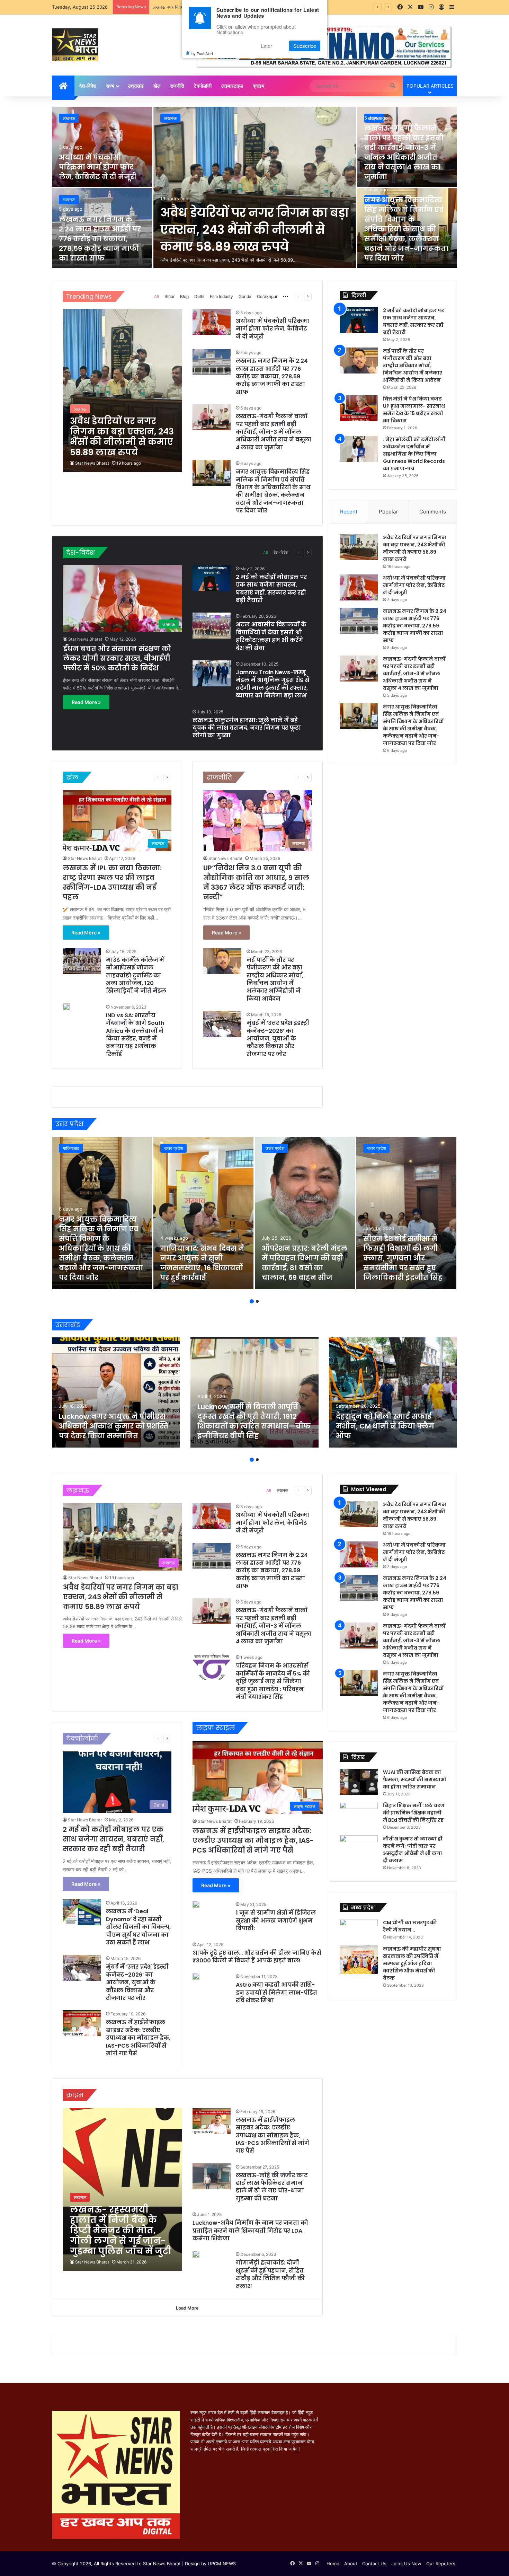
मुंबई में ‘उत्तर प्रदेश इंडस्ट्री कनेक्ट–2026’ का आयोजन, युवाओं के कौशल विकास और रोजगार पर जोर (278, 1039)
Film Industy (221, 296)
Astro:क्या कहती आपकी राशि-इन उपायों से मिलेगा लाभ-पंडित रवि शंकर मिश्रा (276, 1993)
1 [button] (252, 1301)
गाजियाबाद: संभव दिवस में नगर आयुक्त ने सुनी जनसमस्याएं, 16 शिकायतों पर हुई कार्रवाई (202, 1263)
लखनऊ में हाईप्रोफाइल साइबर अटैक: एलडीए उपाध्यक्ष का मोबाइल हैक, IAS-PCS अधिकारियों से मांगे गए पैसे (138, 2038)
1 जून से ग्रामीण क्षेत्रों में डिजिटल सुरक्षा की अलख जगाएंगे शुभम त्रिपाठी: (276, 1920)
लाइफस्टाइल (232, 86)
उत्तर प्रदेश (173, 1148)
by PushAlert (202, 53)
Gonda (245, 296)
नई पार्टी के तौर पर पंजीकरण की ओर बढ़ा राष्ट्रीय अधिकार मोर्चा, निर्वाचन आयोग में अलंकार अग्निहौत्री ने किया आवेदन (275, 979)
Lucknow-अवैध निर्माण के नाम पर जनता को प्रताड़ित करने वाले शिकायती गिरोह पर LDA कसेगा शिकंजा (250, 2231)
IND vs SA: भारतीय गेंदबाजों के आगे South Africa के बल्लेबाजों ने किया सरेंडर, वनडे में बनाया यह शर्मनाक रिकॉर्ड (135, 1035)
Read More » (86, 702)
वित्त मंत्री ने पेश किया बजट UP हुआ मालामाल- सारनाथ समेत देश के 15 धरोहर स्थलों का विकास (414, 410)
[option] (254, 188)
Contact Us (374, 2564)
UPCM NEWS (222, 2564)
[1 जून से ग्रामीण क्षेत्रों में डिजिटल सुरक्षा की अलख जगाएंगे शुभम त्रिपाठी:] (196, 1904)
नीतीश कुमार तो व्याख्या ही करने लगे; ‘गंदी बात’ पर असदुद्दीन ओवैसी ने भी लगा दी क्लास (413, 1850)
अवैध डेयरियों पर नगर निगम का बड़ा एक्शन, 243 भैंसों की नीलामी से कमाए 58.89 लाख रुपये (254, 230)
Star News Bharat (92, 463)
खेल (157, 86)
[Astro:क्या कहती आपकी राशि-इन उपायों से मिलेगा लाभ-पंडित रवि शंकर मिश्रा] (196, 1976)
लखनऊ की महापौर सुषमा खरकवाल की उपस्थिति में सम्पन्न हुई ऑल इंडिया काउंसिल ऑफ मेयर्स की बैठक (412, 1963)
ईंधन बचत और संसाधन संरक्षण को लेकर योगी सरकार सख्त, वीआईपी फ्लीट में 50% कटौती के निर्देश (117, 658)
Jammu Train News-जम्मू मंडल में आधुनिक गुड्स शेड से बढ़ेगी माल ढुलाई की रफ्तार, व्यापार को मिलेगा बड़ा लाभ (273, 684)
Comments (433, 512)
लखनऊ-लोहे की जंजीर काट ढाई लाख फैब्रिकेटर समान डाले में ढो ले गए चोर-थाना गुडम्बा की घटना (272, 2187)
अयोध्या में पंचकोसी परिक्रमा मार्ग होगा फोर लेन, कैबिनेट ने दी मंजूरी (98, 167)
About (351, 2564)
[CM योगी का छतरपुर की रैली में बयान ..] (359, 1930)
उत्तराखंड (136, 86)
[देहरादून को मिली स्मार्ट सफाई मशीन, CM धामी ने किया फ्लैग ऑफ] (393, 1392)
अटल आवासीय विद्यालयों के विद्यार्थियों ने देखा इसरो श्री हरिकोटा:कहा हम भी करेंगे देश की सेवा (271, 636)
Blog (184, 296)
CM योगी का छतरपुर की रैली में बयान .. (410, 1926)
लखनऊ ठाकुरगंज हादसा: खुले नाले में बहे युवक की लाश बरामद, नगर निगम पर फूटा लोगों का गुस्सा (247, 728)
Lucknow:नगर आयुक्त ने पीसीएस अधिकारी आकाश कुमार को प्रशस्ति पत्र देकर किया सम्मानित (114, 1426)
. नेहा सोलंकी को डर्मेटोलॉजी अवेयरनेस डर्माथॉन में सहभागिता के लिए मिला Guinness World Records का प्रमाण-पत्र (414, 454)
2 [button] (257, 1301)
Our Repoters (441, 2564)
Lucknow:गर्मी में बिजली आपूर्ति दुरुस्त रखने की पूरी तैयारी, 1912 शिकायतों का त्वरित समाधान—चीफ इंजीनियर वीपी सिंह (254, 1421)
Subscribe (305, 46)
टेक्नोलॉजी (203, 86)
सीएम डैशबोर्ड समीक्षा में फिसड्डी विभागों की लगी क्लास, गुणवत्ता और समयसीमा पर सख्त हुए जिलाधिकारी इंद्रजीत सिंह (403, 1258)
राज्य (110, 86)
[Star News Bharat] (75, 45)
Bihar (169, 296)
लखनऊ (170, 118)
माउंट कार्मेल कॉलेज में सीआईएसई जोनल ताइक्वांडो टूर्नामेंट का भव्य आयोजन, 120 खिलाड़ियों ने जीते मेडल (136, 975)
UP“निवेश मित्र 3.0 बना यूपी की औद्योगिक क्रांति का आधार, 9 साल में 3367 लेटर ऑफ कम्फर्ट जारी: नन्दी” (256, 882)
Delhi (199, 296)
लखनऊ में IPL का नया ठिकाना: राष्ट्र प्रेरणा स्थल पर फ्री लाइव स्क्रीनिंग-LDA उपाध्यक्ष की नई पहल (112, 882)
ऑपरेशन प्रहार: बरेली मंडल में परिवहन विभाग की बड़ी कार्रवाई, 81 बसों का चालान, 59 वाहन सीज (305, 1263)
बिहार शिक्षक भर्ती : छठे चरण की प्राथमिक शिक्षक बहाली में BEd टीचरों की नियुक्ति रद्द (414, 1813)
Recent (349, 512)
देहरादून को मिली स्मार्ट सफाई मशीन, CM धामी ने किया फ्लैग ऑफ (385, 1426)
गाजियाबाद (71, 1148)
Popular (388, 512)
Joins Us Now (406, 2564)
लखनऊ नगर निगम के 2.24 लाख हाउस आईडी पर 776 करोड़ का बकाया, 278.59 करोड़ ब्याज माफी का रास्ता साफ (100, 239)
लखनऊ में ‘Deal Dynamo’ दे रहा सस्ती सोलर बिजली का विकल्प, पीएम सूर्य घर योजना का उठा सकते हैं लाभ (138, 1927)
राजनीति (177, 86)
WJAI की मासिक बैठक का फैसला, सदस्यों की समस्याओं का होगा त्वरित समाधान (414, 1779)
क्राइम (258, 86)
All (157, 296)
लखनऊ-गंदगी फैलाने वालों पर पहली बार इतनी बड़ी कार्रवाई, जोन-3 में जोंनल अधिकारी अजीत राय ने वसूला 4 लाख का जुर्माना (404, 152)
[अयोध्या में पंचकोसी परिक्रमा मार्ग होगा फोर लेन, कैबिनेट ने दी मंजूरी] (102, 147)
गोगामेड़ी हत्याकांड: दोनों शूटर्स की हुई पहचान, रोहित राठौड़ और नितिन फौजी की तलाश (270, 2274)
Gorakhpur (267, 296)
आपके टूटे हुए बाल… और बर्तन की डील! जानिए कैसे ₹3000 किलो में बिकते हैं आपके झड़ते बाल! (257, 1957)
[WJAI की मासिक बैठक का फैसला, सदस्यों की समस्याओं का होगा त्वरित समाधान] (359, 1782)
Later (266, 46)
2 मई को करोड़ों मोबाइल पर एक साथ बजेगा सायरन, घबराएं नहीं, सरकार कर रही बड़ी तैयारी (271, 589)
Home (333, 2564)
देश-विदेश (88, 86)
